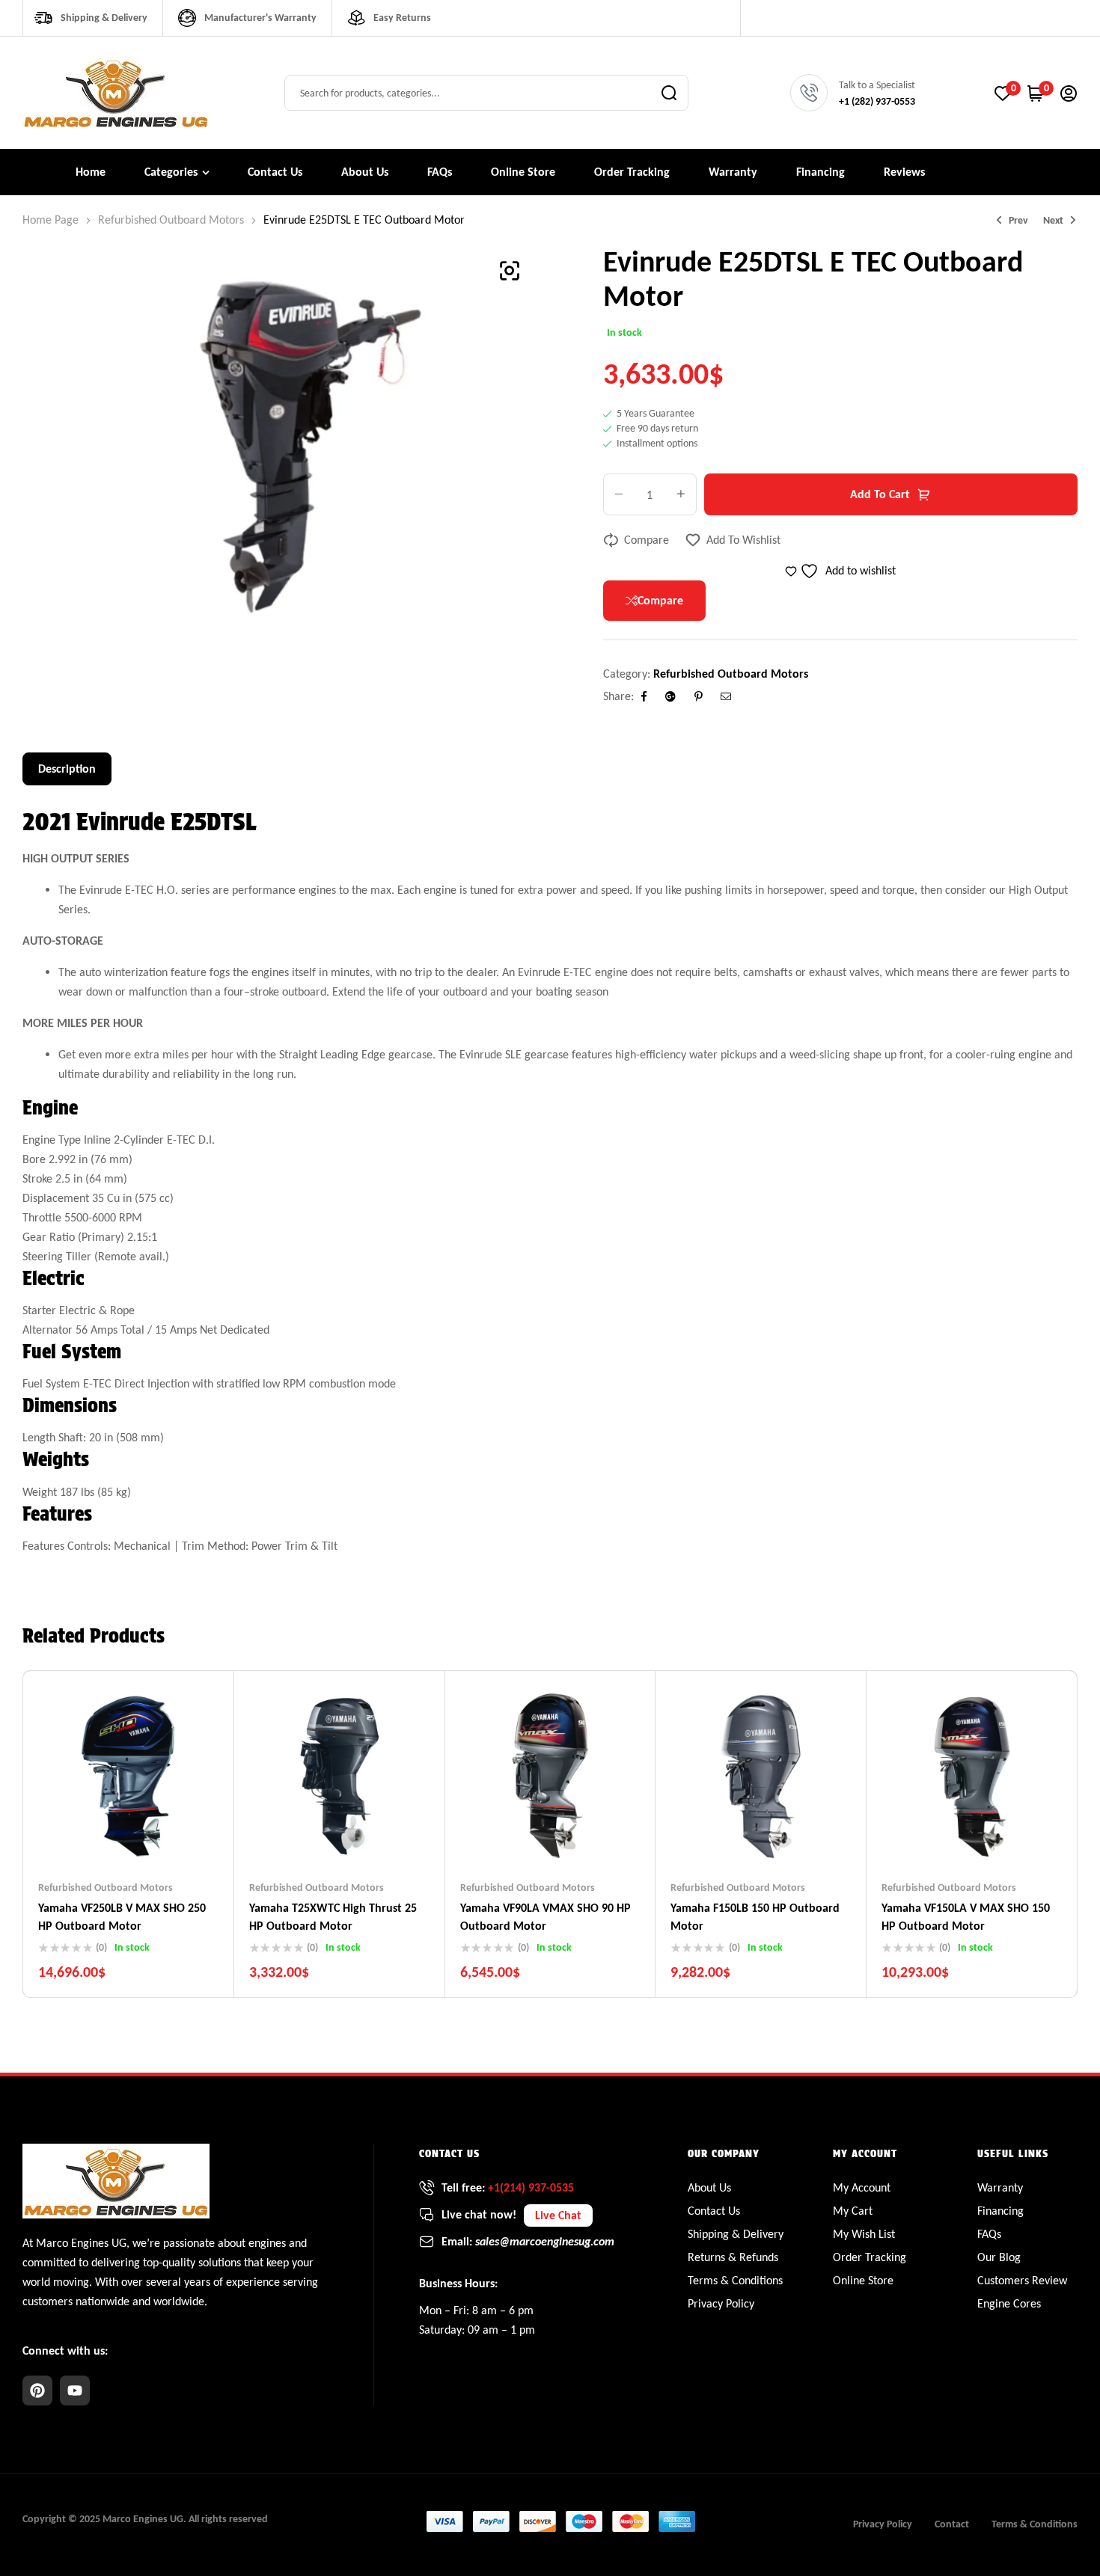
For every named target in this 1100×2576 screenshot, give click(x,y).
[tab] (67, 769)
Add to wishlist (743, 540)
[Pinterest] (37, 2391)
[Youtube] (75, 2391)
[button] (510, 271)
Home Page (51, 220)
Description (67, 769)
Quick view (158, 1836)
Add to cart (880, 494)
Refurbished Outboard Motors (171, 220)
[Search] (669, 93)
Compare (647, 540)
